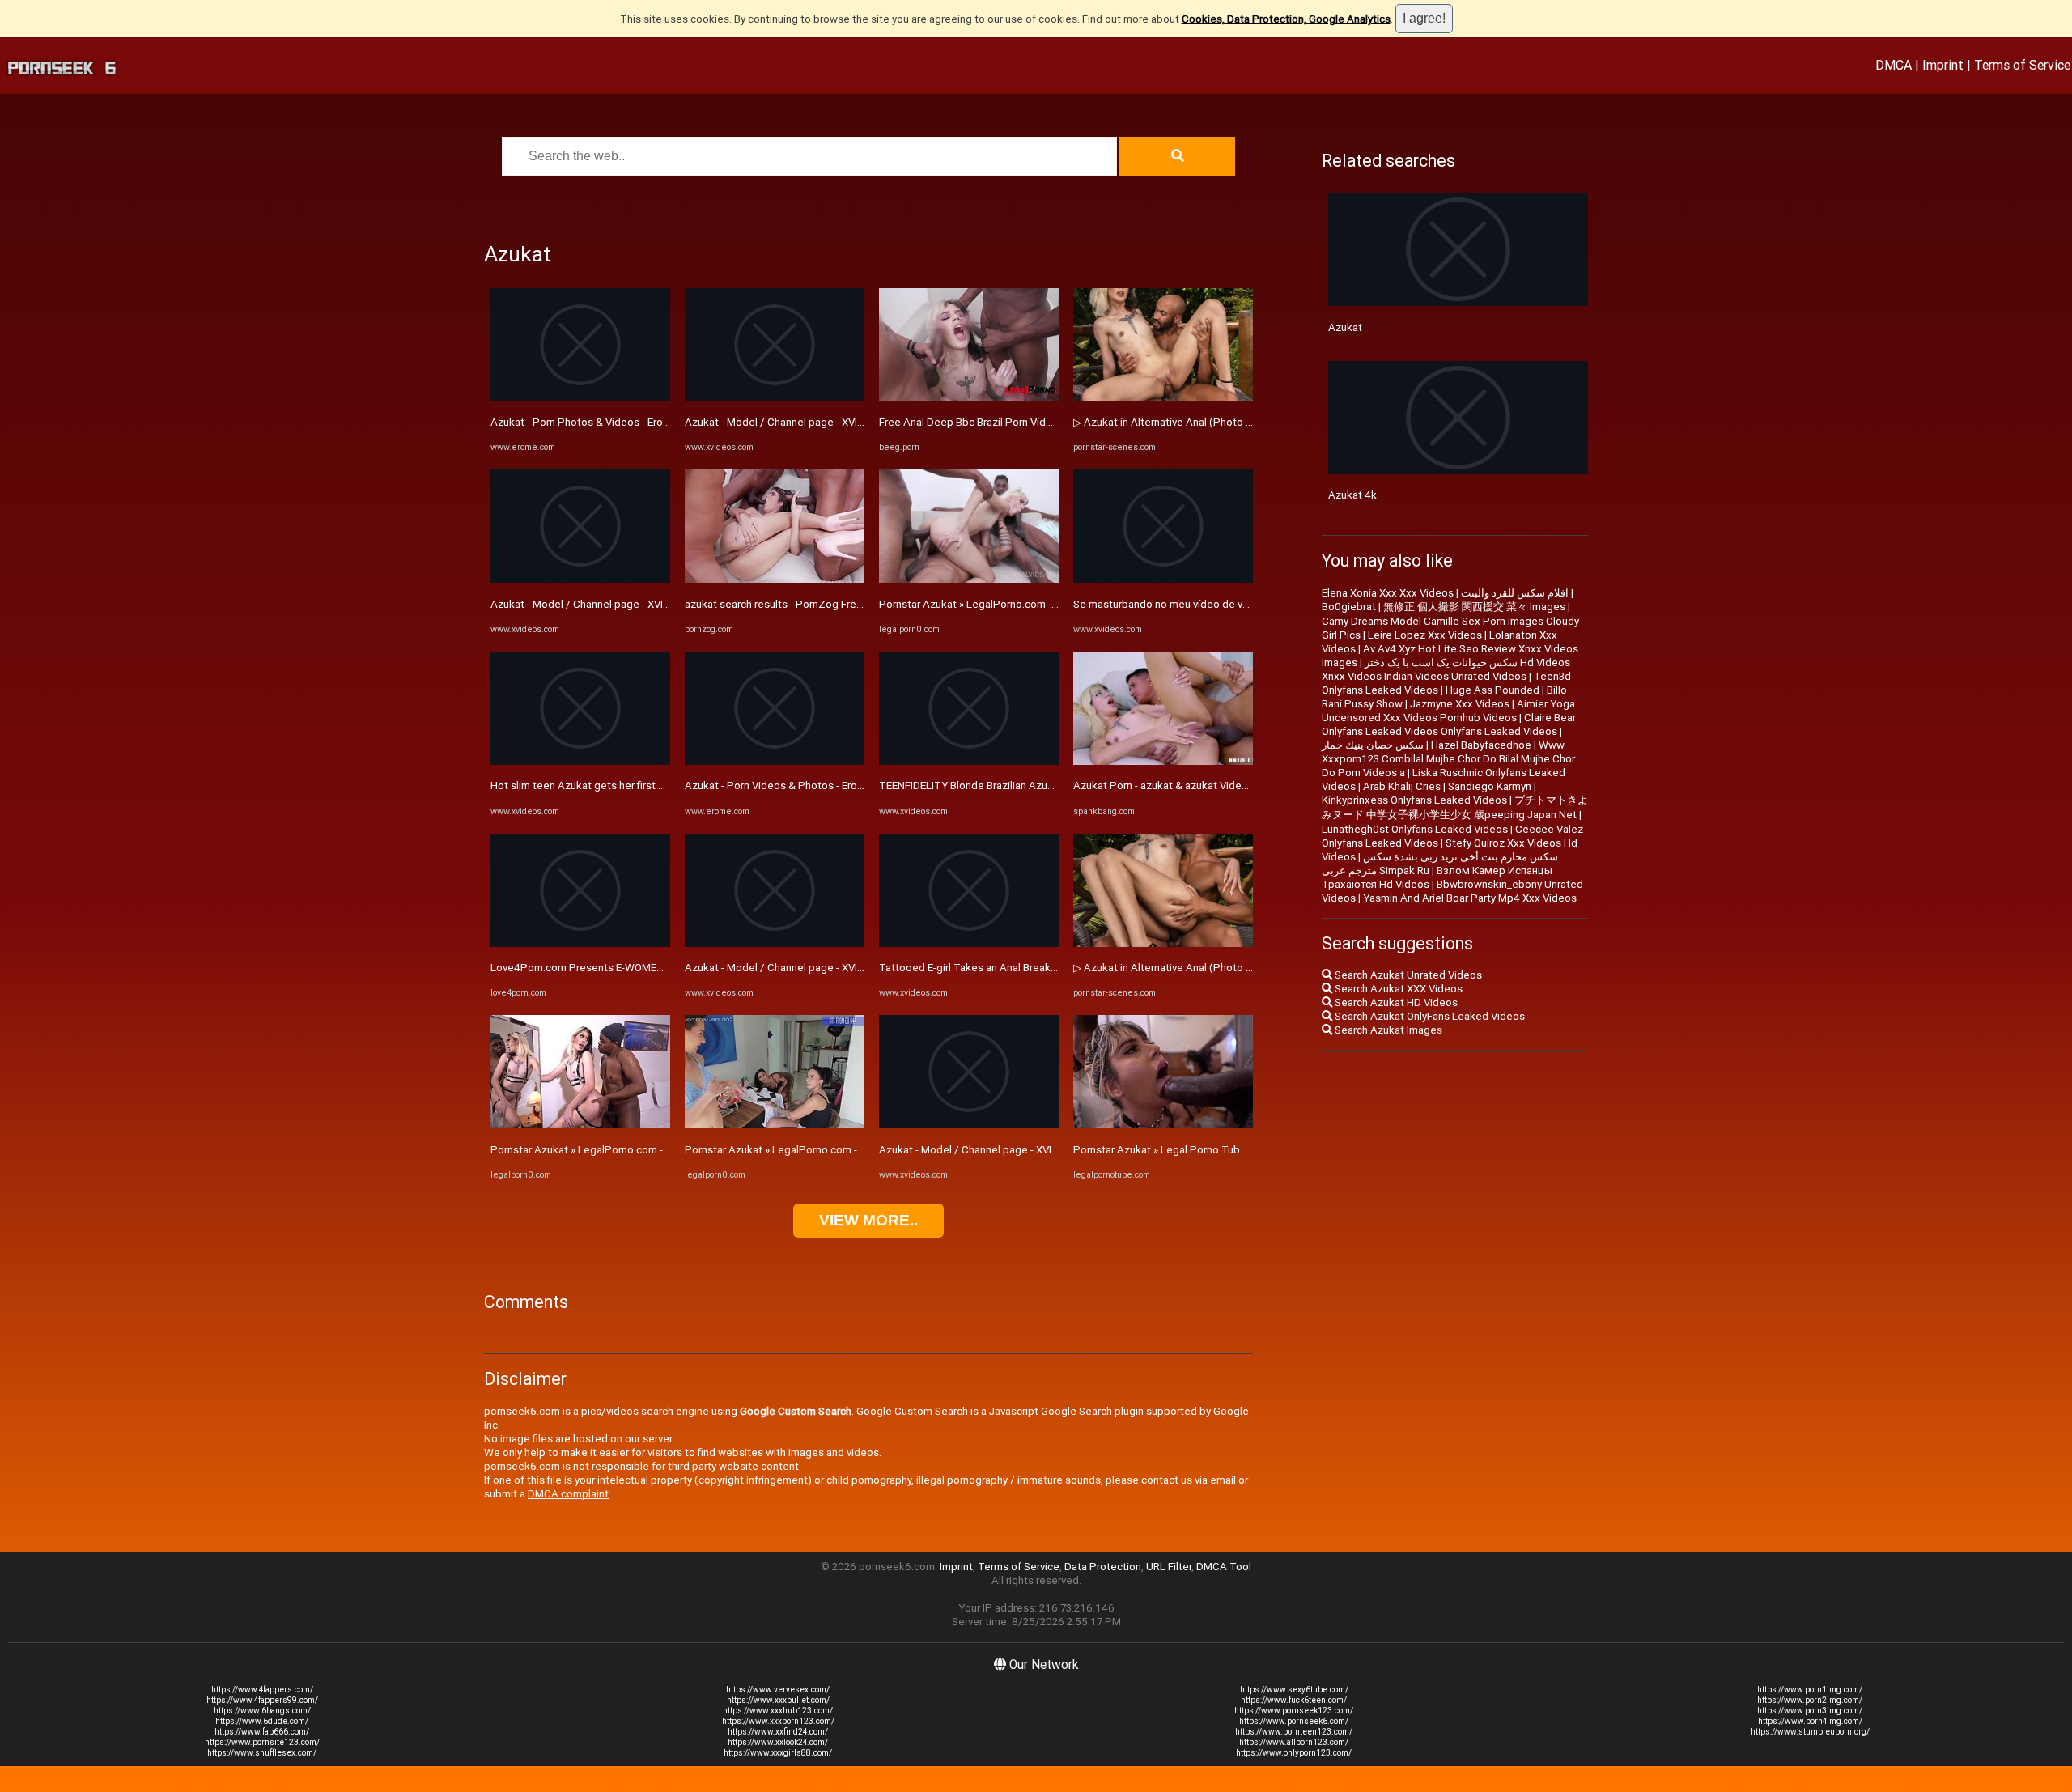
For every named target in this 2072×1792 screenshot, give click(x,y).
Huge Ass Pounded (1492, 690)
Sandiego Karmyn (1490, 786)
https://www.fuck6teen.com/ (1294, 1700)
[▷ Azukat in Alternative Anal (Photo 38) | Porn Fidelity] (1163, 398)
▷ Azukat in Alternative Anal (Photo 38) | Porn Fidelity (1201, 422)
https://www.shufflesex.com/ (262, 1753)
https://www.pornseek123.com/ (1294, 1711)
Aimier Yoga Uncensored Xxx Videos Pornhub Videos (1448, 711)
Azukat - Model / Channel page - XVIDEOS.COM (603, 604)
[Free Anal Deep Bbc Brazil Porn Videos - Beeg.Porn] (969, 398)
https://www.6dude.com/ (262, 1721)
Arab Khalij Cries (1402, 786)
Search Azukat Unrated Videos (1407, 975)
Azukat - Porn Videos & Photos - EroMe (779, 786)
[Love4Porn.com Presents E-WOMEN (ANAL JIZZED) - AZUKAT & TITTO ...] (580, 943)
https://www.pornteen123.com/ (1294, 1732)
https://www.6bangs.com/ (262, 1711)
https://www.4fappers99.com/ (262, 1700)
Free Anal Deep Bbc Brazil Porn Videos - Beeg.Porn (1001, 422)
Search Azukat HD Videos (1395, 1002)
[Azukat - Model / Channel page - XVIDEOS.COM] (580, 579)
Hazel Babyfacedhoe (1481, 745)
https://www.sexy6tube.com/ (1294, 1690)
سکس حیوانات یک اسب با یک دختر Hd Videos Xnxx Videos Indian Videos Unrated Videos (1446, 669)
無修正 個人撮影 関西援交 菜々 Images (1474, 607)
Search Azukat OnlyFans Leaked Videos (1429, 1016)
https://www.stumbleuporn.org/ (1810, 1732)
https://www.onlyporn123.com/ (1294, 1753)
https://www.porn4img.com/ (1810, 1721)
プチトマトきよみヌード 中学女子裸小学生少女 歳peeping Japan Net (1455, 807)
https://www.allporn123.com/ (1294, 1742)
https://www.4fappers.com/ (262, 1690)
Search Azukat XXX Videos (1397, 989)
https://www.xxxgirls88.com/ (778, 1753)
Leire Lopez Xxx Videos (1425, 635)
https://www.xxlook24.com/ (778, 1742)
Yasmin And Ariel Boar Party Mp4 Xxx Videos (1470, 898)
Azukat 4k (1352, 495)
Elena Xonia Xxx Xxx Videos (1388, 593)
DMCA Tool (1224, 1567)
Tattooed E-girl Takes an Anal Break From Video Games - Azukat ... (1038, 968)
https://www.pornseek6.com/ (1294, 1721)
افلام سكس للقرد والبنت (1515, 593)
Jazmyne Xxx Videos (1460, 704)
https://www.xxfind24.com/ (778, 1732)
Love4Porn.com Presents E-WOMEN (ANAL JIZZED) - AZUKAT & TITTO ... (667, 968)
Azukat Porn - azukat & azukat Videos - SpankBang (1195, 786)
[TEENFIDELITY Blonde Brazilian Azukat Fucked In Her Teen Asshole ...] (969, 761)
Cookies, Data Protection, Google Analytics (1286, 19)
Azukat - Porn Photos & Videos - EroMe (584, 422)
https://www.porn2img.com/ (1810, 1700)
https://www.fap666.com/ (262, 1732)
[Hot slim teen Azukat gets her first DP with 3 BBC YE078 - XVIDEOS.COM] (580, 761)
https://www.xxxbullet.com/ (778, 1700)
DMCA (1894, 65)
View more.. (868, 1220)
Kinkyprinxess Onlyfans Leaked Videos (1414, 800)
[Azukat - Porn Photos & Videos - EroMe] (580, 398)
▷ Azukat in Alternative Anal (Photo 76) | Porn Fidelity (1201, 968)
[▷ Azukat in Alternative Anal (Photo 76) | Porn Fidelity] (1163, 943)
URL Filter (1169, 1567)
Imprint (1943, 65)
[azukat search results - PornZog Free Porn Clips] (775, 579)
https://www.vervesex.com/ (778, 1690)
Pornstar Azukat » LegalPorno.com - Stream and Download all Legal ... (657, 1150)
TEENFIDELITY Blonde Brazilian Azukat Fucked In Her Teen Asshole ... (1044, 786)
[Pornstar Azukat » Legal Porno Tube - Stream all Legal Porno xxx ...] (1163, 1125)
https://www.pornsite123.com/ (262, 1742)
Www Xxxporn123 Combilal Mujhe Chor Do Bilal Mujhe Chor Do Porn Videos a (1448, 759)
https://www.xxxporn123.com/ (778, 1721)
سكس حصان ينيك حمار (1373, 745)
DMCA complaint (568, 1494)
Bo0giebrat (1349, 607)
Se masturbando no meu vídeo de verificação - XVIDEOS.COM (1219, 604)
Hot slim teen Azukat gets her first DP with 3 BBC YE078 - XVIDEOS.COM (663, 786)
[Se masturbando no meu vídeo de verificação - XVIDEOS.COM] (1163, 579)
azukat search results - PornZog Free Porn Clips (800, 604)
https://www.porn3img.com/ (1810, 1711)
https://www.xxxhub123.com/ (778, 1711)
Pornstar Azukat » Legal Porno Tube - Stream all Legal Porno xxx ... (1233, 1150)
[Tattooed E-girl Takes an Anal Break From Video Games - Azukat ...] (969, 943)
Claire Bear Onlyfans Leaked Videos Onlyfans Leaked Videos (1449, 724)
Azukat (1345, 327)
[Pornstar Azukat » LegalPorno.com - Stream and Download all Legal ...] (580, 1125)
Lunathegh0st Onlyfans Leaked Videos (1415, 829)
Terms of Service (2022, 65)
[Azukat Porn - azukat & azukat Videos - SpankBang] (1163, 761)
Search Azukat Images (1387, 1030)
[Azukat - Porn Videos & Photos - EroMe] (775, 761)
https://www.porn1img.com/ (1810, 1690)
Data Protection (1103, 1567)
